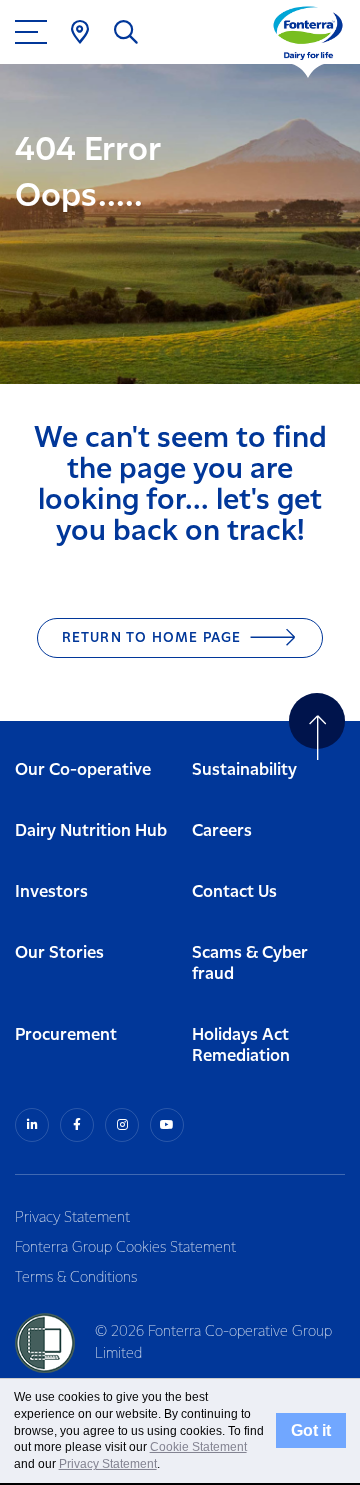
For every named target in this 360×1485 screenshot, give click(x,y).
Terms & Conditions (76, 1278)
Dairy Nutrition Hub (91, 831)
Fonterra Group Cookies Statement (125, 1248)
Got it (311, 1430)
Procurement (66, 1035)
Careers (222, 831)
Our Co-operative (83, 770)
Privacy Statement (72, 1218)
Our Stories (59, 953)
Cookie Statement (198, 1447)
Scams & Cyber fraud (250, 964)
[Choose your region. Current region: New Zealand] (80, 32)
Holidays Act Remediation (241, 1046)
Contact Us (234, 892)
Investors (51, 892)
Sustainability (244, 770)
